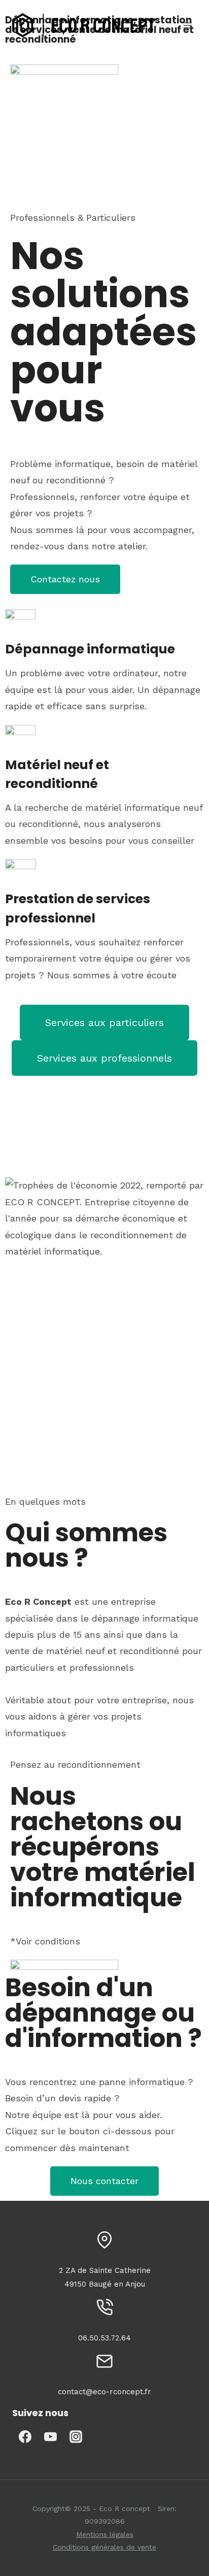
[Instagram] (76, 2436)
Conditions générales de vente (104, 2547)
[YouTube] (50, 2436)
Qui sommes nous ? (86, 1545)
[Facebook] (25, 2436)
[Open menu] (187, 25)
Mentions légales (105, 2534)
